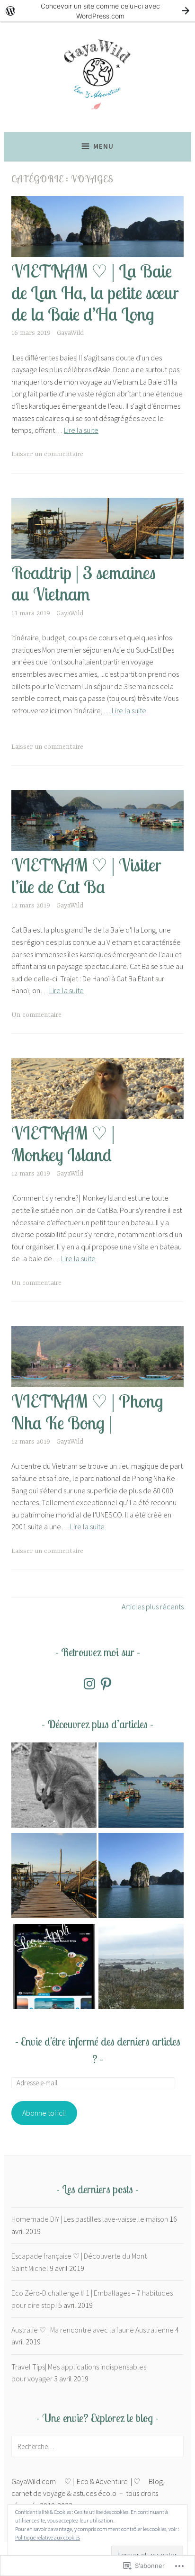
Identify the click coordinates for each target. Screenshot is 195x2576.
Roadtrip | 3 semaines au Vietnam (84, 583)
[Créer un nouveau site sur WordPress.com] (97, 11)
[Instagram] (89, 1684)
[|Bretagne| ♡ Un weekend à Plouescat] (141, 1968)
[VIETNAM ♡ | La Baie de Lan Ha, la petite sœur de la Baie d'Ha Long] (141, 1877)
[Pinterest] (106, 1684)
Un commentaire (36, 1015)
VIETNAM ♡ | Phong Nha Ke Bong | (87, 1411)
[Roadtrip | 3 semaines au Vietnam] (54, 1877)
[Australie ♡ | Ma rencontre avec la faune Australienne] (54, 1787)
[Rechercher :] (97, 2446)
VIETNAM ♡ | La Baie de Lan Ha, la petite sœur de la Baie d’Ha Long (95, 292)
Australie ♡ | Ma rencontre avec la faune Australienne (93, 2330)
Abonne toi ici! (44, 2113)
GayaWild (70, 333)
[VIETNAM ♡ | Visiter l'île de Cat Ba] (141, 1787)
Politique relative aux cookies (48, 2537)
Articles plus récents (153, 1607)
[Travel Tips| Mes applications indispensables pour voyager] (54, 1968)
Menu (103, 146)
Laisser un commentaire (47, 454)
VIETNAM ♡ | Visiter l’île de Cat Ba (86, 875)
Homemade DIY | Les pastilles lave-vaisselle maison (90, 2219)
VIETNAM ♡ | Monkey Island (63, 1143)
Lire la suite (81, 430)
